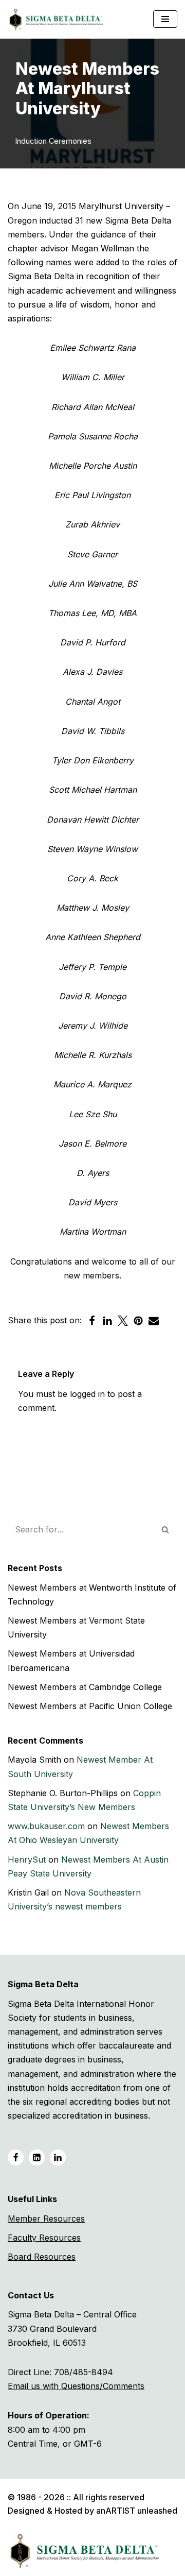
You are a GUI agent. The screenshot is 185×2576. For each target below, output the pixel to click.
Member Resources (46, 2219)
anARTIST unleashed (137, 2511)
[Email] (154, 1321)
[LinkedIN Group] (58, 2157)
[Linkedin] (107, 1321)
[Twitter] (123, 1321)
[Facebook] (92, 1321)
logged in (87, 1394)
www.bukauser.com (46, 1826)
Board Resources (42, 2257)
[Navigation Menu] (165, 19)
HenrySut (27, 1860)
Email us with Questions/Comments (76, 2386)
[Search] (166, 1529)
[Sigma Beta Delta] (59, 19)
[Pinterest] (138, 1321)
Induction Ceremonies (53, 141)
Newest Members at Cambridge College (85, 1687)
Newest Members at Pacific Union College (90, 1706)
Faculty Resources (44, 2238)
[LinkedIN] (37, 2157)
